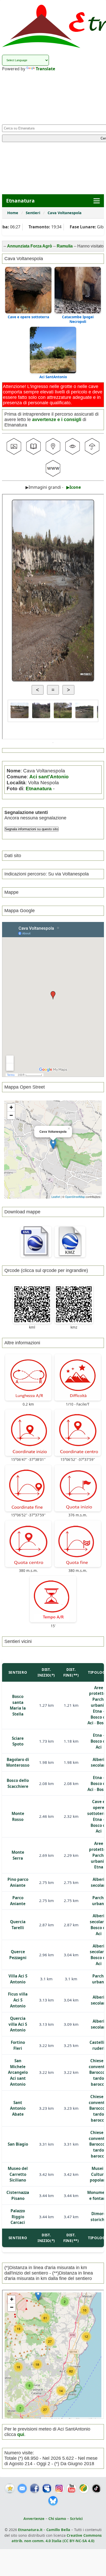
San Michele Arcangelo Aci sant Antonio (18, 2072)
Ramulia (40, 246)
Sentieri (33, 213)
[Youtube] (72, 2488)
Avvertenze (34, 2519)
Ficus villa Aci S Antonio (18, 2000)
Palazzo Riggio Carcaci (18, 2217)
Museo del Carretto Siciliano (18, 2174)
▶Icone (74, 487)
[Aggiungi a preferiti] (10, 2488)
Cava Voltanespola (65, 213)
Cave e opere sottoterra (28, 317)
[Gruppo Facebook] (47, 2488)
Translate (45, 69)
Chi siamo (57, 2519)
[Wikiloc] (84, 2488)
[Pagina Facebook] (34, 2488)
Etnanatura (39, 788)
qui (21, 2434)
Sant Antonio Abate (18, 2108)
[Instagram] (59, 2488)
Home (13, 213)
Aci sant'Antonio (49, 777)
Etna (97, 1711)
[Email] (22, 2488)
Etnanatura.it (30, 2530)
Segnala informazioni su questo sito (32, 829)
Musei (98, 2168)
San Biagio (18, 2144)
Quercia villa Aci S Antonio (18, 2024)
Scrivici (76, 2519)
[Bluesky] (53, 2501)
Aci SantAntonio (53, 377)
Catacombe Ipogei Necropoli (78, 319)
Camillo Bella (58, 2530)
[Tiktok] (96, 2488)
